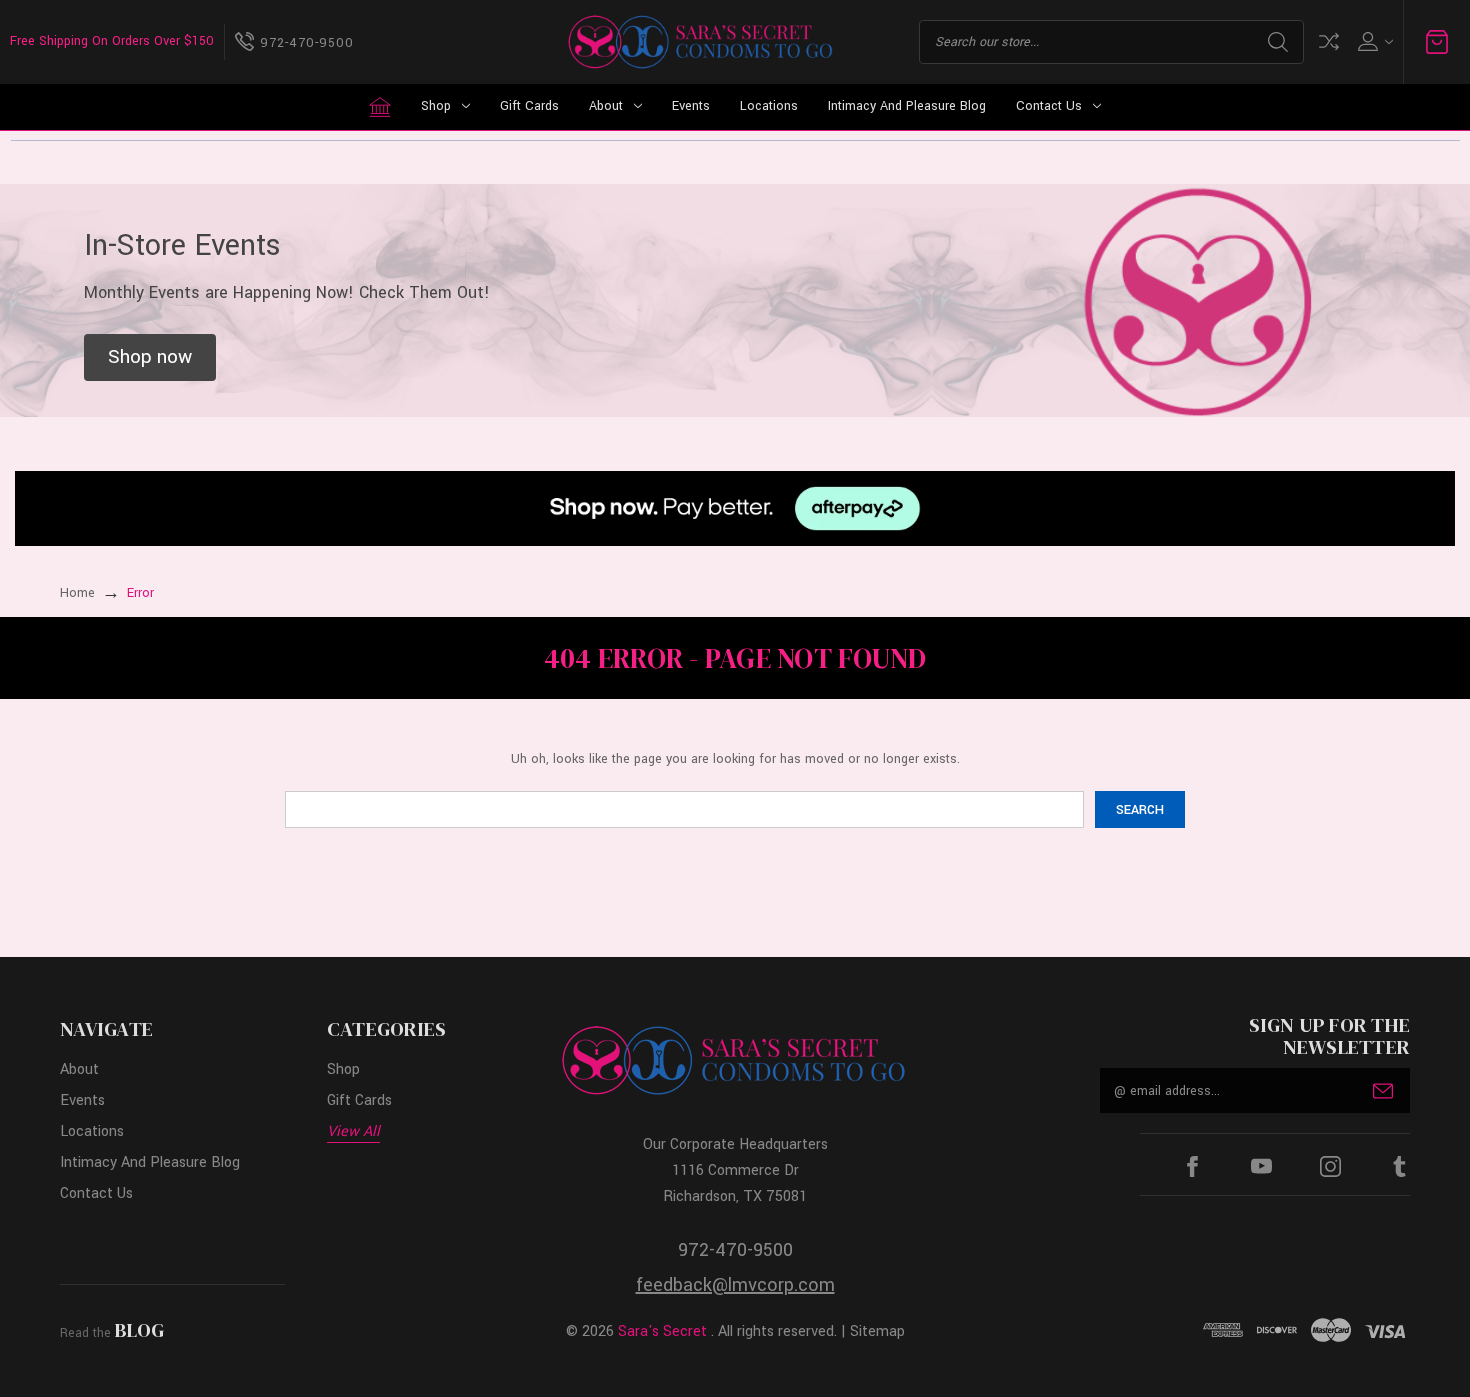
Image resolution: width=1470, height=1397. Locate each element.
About (606, 106)
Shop (436, 106)
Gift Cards (529, 106)
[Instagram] (1330, 1166)
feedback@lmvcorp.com (735, 1285)
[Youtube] (1261, 1166)
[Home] (380, 107)
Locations (769, 106)
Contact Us (1049, 106)
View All (353, 1131)
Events (691, 106)
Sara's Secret (662, 1331)
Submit (1383, 1091)
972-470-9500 (735, 1250)
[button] (150, 358)
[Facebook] (1192, 1166)
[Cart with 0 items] (1437, 42)
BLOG (139, 1330)
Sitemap (877, 1331)
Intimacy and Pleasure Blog (907, 106)
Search (1278, 42)
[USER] (1373, 41)
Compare (1329, 41)
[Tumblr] (1399, 1166)
